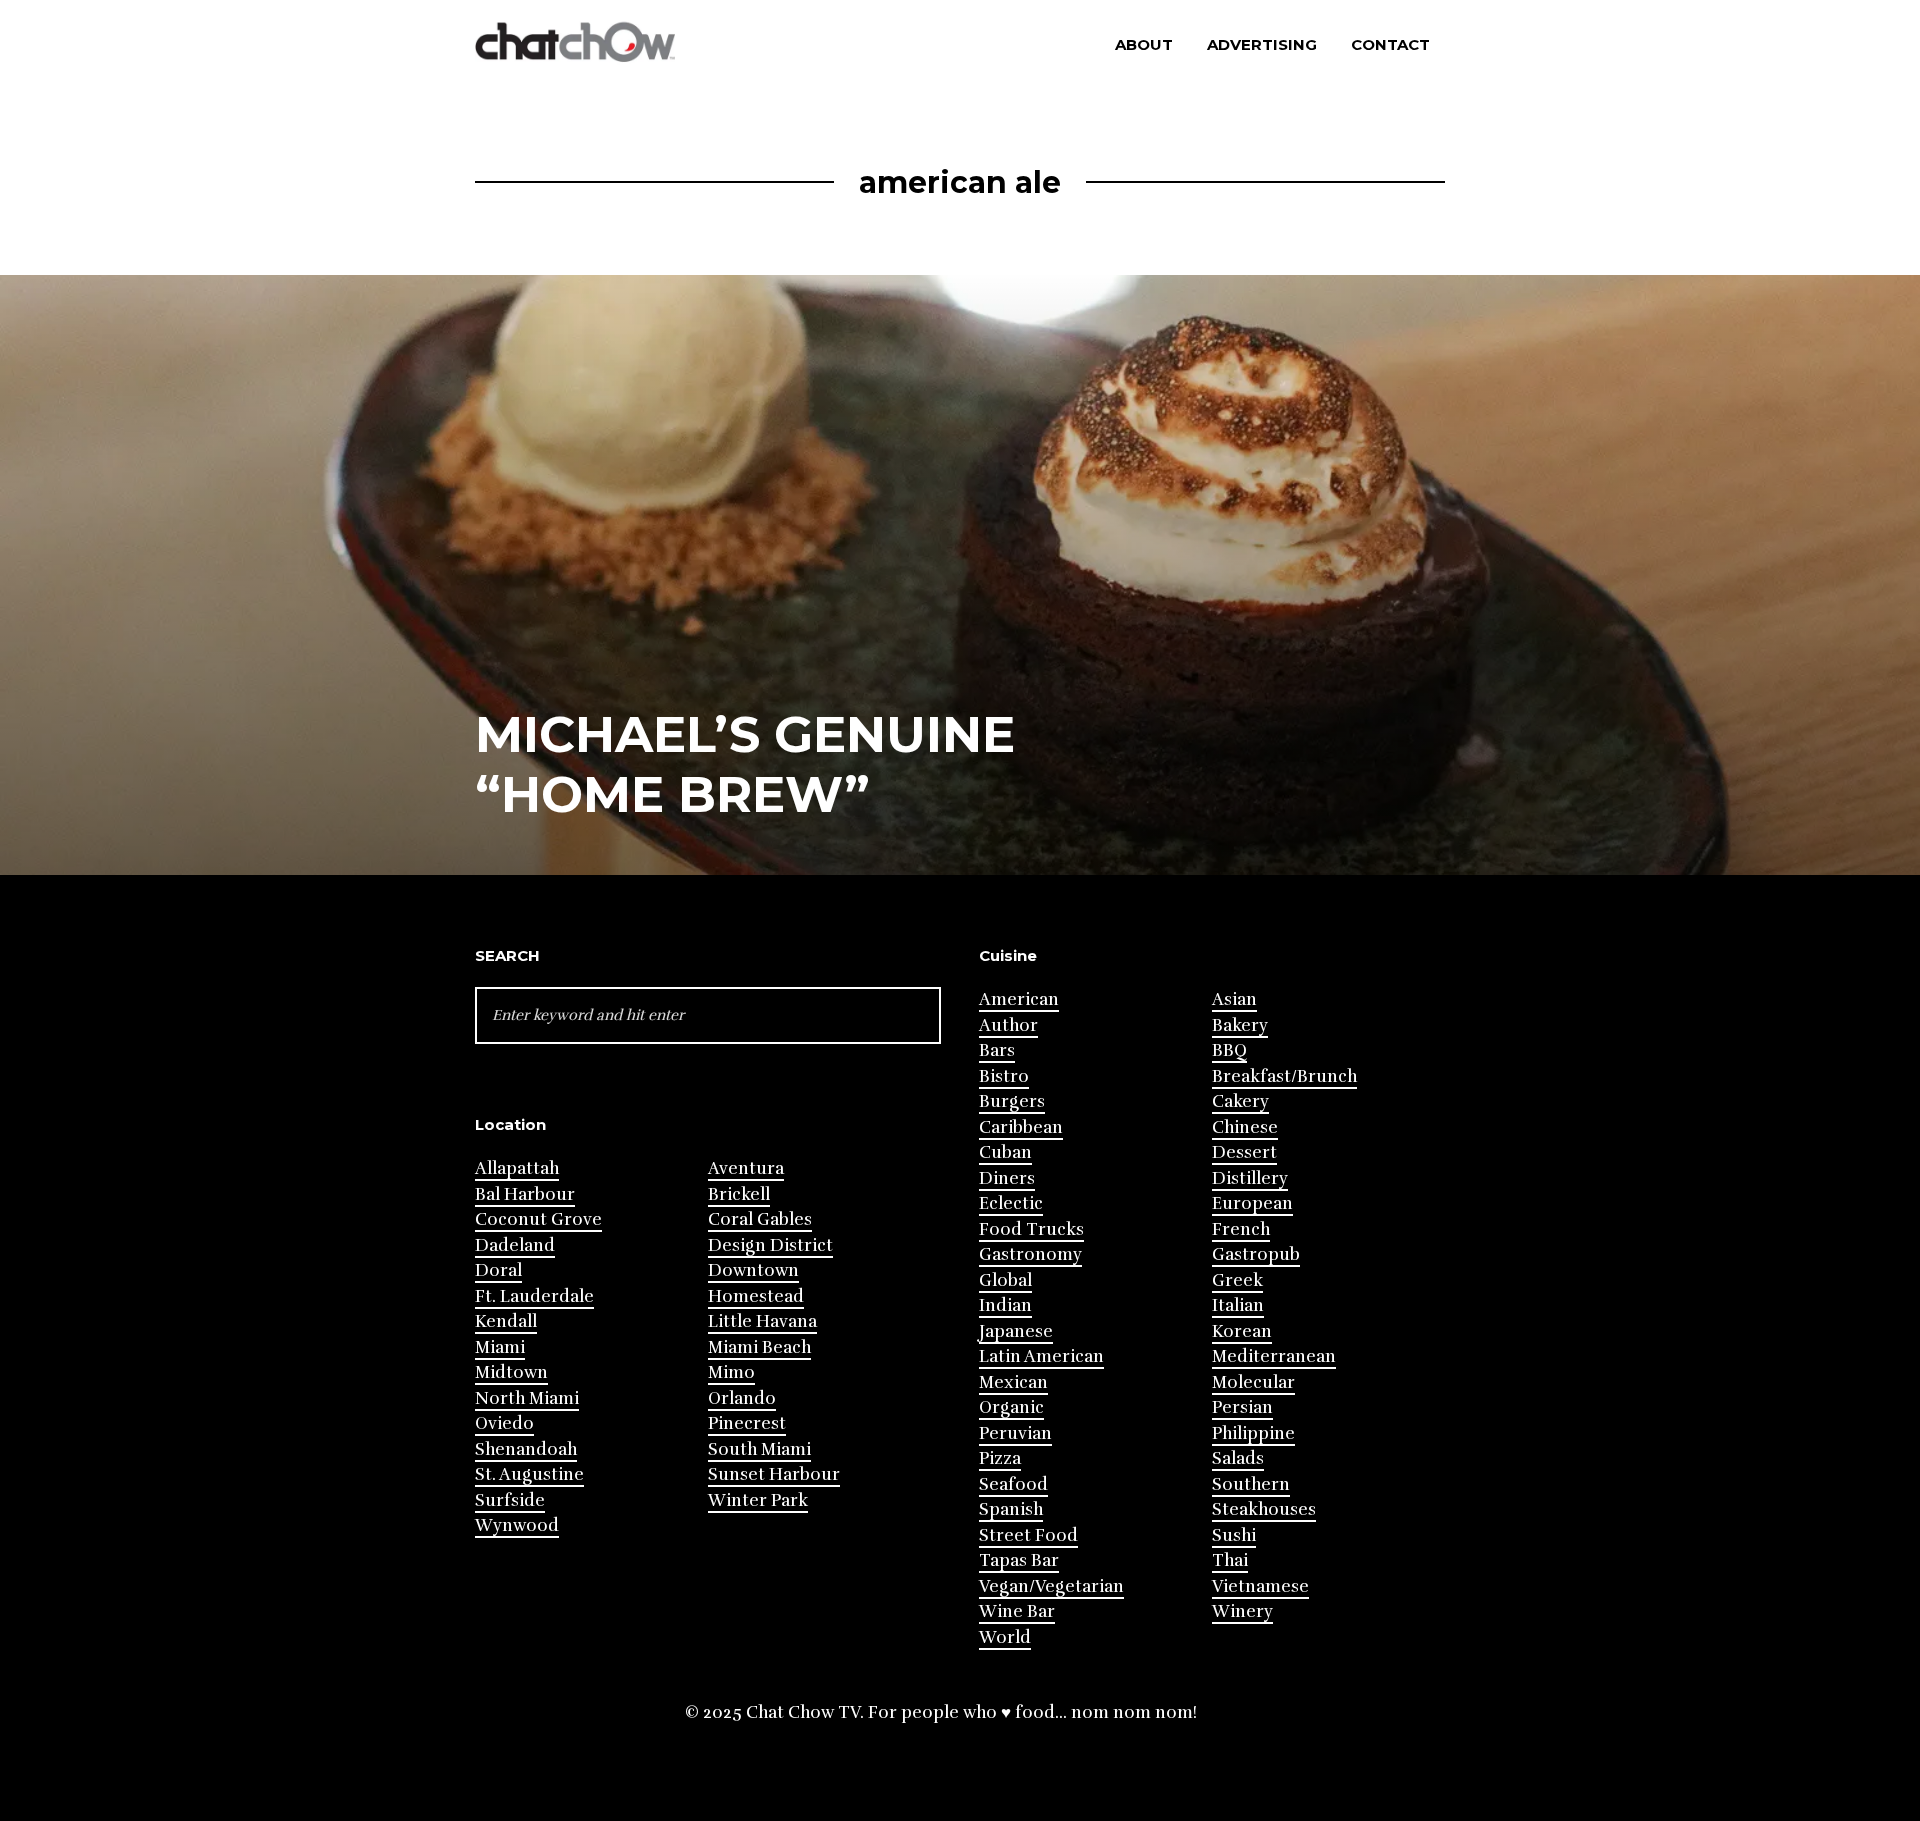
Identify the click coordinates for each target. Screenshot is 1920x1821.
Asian (1234, 999)
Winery (1242, 1611)
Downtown (753, 1270)
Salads (1238, 1458)
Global (1005, 1280)
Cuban (1005, 1152)
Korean (1242, 1331)
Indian (1005, 1305)
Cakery (1240, 1101)
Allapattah (517, 1168)
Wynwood (517, 1525)
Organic (1011, 1407)
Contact (1390, 44)
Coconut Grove (538, 1219)
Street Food (1028, 1535)
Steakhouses (1264, 1509)
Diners (1007, 1178)
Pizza (1000, 1458)
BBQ (1229, 1050)
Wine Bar (1017, 1611)
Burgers (1012, 1101)
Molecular (1253, 1382)
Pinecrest (747, 1423)
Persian (1242, 1407)
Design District (770, 1245)
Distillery (1250, 1178)
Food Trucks (1031, 1229)
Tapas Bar (1019, 1560)
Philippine (1253, 1433)
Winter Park (758, 1500)
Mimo (731, 1372)
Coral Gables (760, 1219)
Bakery (1240, 1025)
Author (1008, 1025)
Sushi (1234, 1535)
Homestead (756, 1296)
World (1005, 1637)
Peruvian (1015, 1433)
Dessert (1244, 1152)
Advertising (1262, 44)
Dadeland (515, 1245)
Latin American (1041, 1356)
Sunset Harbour (774, 1474)
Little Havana (762, 1321)
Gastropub (1256, 1254)
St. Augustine (529, 1474)
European (1252, 1203)
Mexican (1013, 1382)
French (1241, 1229)
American (1019, 999)
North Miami (527, 1398)
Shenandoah (526, 1449)
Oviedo (504, 1423)
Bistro (1004, 1076)
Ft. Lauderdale (534, 1296)
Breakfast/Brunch (1284, 1076)
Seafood (1013, 1484)
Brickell (739, 1194)
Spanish (1011, 1509)
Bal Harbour (525, 1194)
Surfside (510, 1500)
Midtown (511, 1372)
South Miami (759, 1449)
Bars (997, 1050)
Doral (498, 1270)
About (1144, 44)
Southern (1251, 1484)
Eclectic (1011, 1203)
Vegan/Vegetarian (1051, 1586)
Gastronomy (1030, 1254)
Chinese (1245, 1127)
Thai (1230, 1560)
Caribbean (1021, 1127)
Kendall (506, 1321)
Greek (1237, 1280)
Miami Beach (759, 1347)
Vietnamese (1260, 1586)
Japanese (1016, 1331)
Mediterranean (1274, 1356)
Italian (1238, 1305)
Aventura (746, 1168)
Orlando (742, 1398)
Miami (500, 1347)
